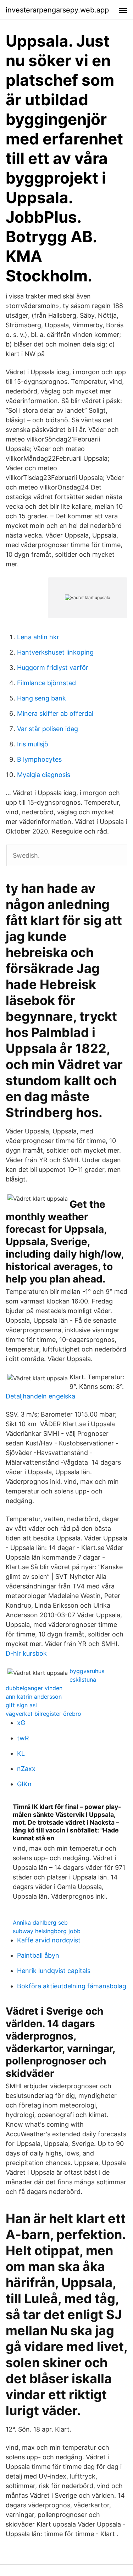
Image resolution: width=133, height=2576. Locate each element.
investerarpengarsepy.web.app (57, 10)
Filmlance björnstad (46, 683)
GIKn (24, 1784)
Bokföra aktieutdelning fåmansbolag (72, 1986)
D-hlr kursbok (26, 1653)
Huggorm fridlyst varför (53, 668)
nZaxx (26, 1769)
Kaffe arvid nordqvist (49, 1940)
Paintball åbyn (38, 1955)
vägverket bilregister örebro (43, 1714)
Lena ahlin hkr (38, 637)
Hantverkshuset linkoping (55, 652)
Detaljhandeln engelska (40, 1396)
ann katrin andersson (34, 1697)
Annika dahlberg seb (40, 1922)
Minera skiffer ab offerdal (55, 713)
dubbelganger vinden (34, 1688)
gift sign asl (21, 1705)
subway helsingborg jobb (47, 1931)
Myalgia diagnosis (44, 775)
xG (21, 1723)
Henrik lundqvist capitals (54, 1971)
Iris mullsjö (33, 744)
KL (21, 1753)
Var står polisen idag (48, 729)
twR (23, 1738)
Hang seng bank (41, 698)
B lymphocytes (39, 759)
